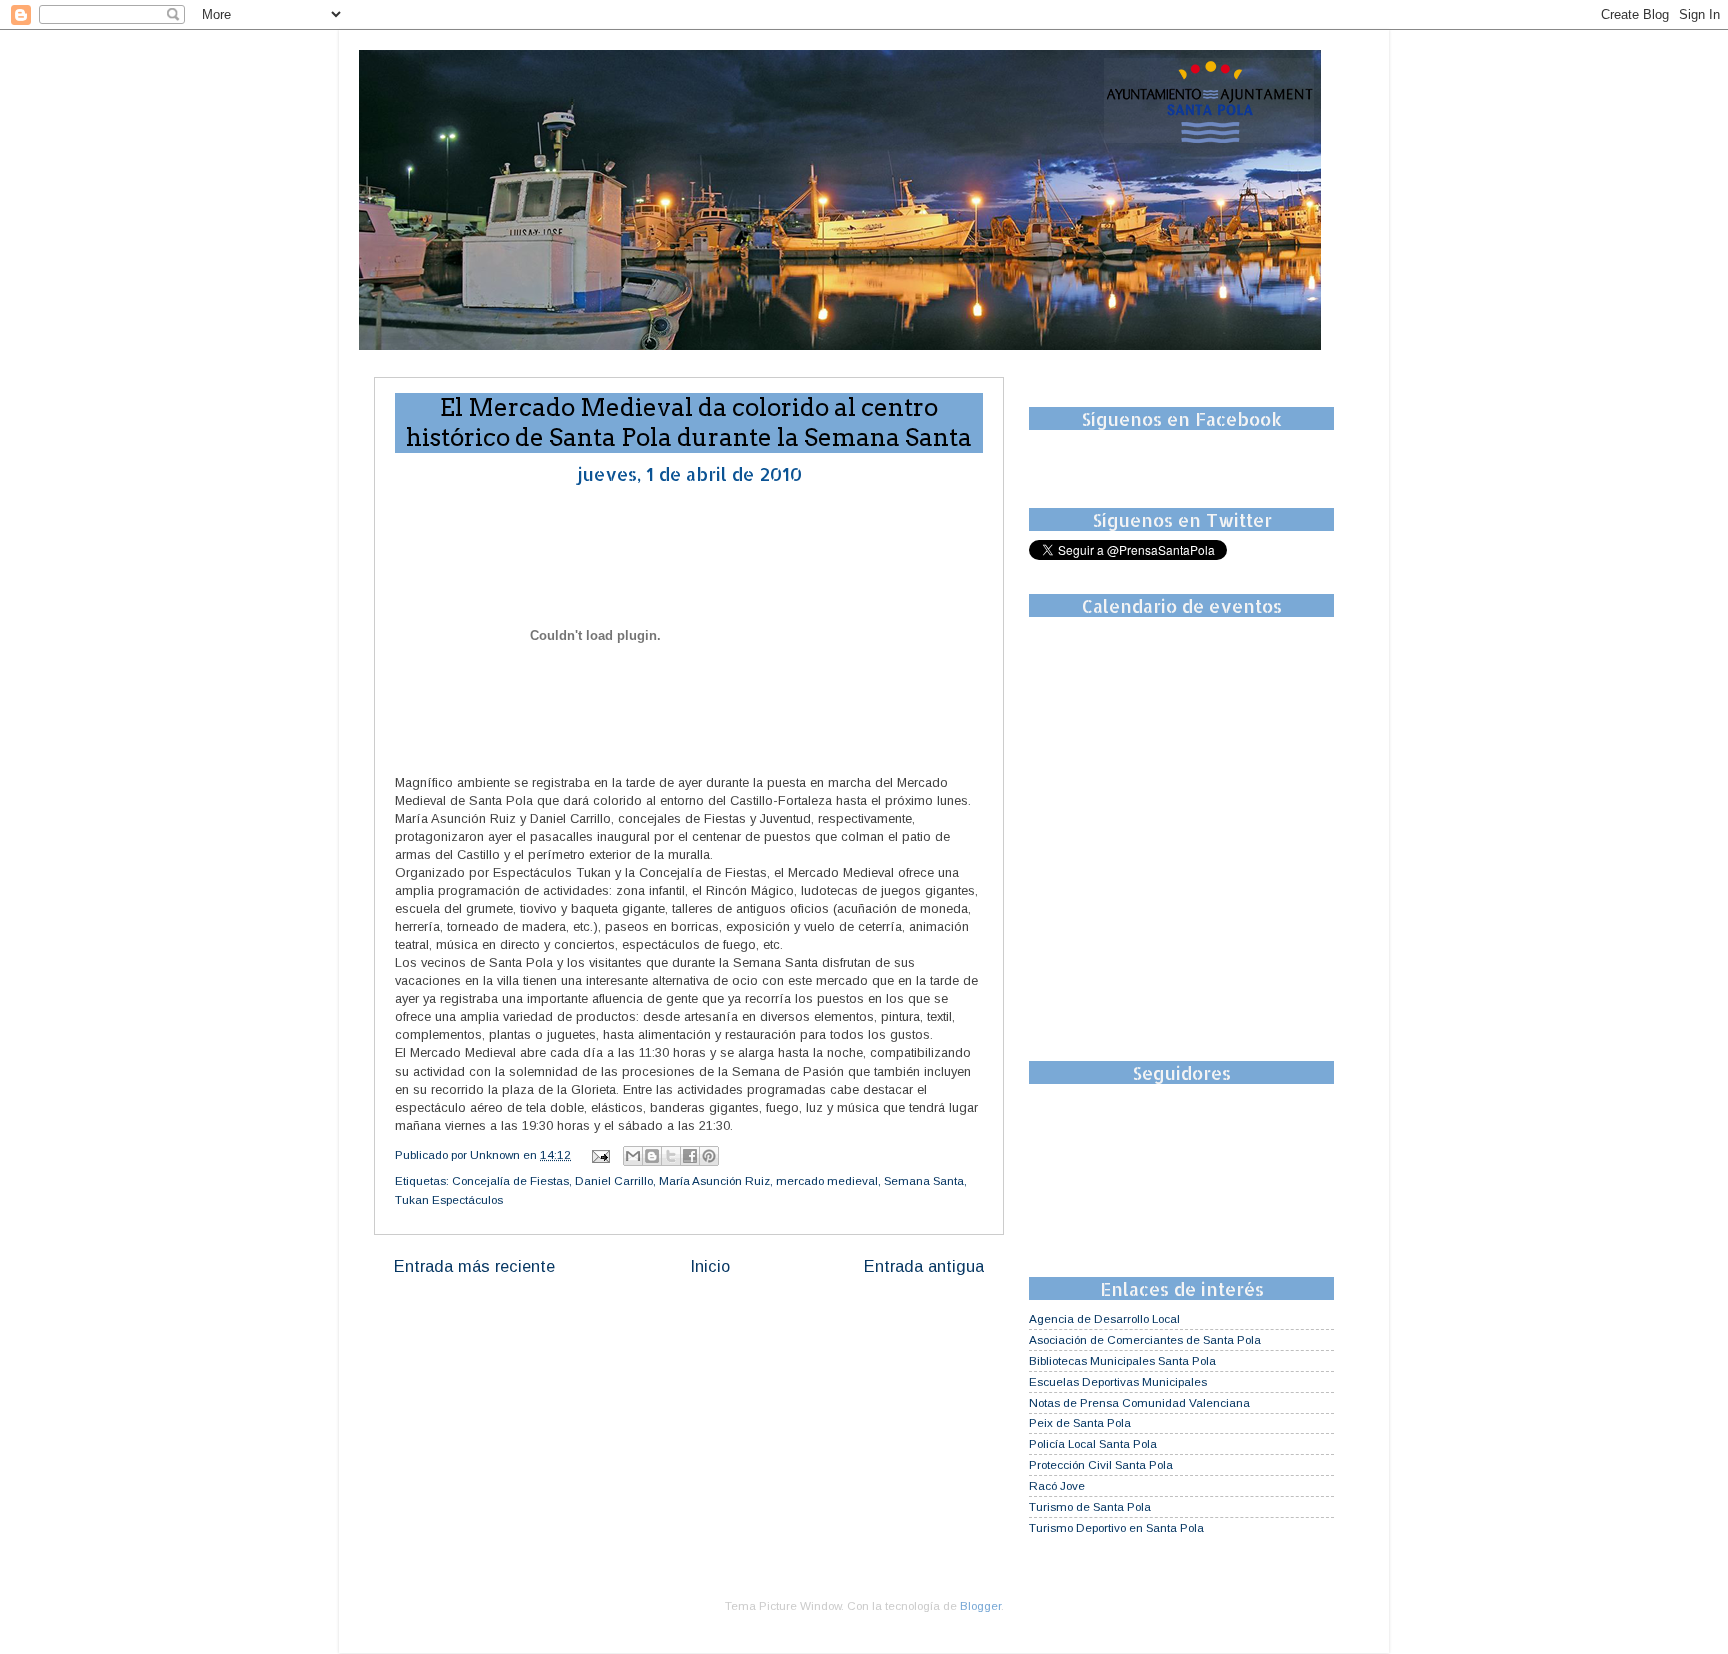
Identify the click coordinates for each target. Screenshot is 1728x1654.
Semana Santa (924, 1180)
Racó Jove (1057, 1485)
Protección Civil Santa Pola (1101, 1464)
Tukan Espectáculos (449, 1199)
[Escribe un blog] (652, 1156)
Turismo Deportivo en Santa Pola (1116, 1527)
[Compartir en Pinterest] (709, 1156)
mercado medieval (827, 1180)
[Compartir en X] (671, 1156)
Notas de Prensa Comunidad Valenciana (1139, 1402)
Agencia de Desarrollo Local (1104, 1318)
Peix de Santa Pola (1080, 1422)
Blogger (980, 1605)
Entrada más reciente (474, 1266)
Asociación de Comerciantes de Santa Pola (1145, 1339)
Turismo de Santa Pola (1090, 1506)
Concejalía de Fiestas (510, 1180)
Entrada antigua (924, 1266)
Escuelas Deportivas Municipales (1118, 1381)
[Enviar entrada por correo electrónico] (599, 1154)
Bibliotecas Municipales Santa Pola (1122, 1360)
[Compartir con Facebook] (690, 1156)
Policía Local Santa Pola (1093, 1443)
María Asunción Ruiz (714, 1180)
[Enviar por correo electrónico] (633, 1156)
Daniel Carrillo (614, 1180)
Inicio (710, 1266)
